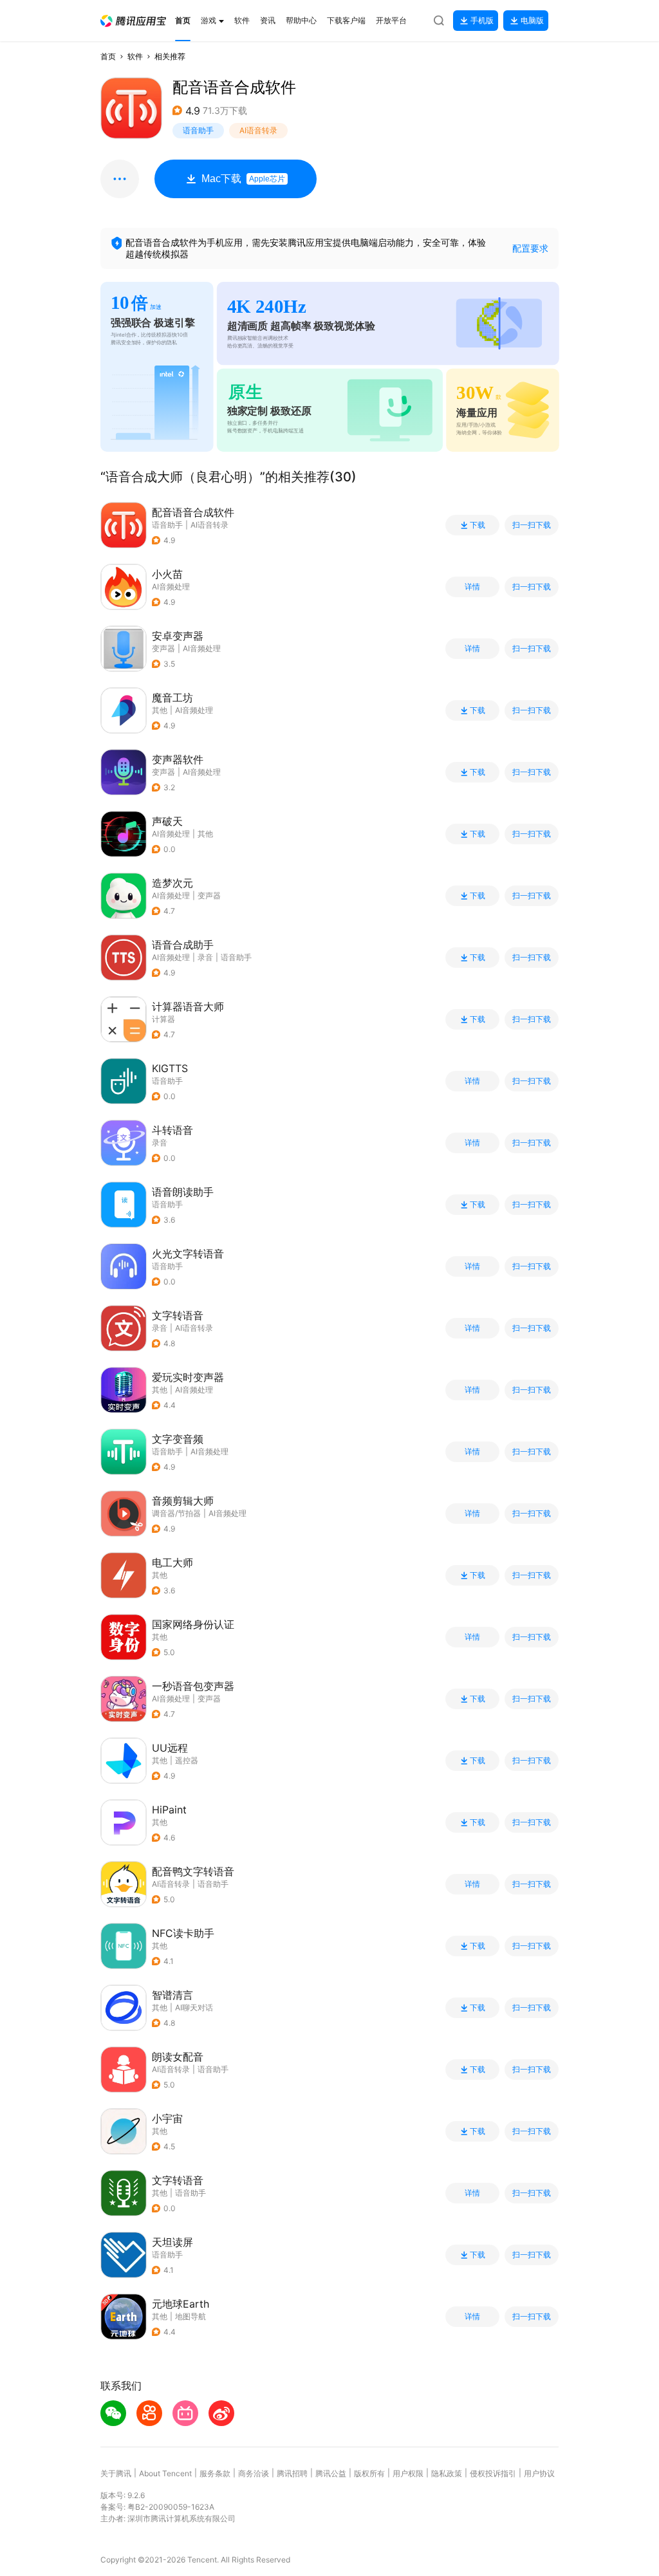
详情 (472, 587)
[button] (133, 21)
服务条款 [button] (215, 2473)
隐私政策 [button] (447, 2473)
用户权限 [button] (408, 2473)
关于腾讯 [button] (116, 2473)
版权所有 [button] (369, 2473)
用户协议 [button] (539, 2473)
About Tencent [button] (165, 2473)
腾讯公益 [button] (331, 2473)
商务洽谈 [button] (254, 2473)
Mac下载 (243, 179)
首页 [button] (108, 56)
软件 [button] (135, 56)
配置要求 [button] (530, 248)
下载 (478, 525)
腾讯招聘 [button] (292, 2473)
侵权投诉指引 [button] (493, 2473)
